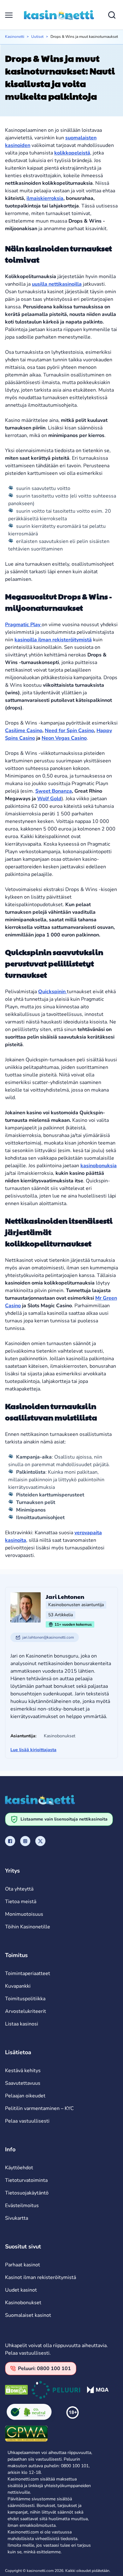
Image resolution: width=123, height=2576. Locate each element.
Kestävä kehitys (23, 2071)
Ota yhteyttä (19, 1889)
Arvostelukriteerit (26, 2011)
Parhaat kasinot (23, 2265)
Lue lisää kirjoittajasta (33, 1750)
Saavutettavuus (23, 2083)
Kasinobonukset (23, 2303)
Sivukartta (17, 2218)
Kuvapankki (18, 1986)
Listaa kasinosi (22, 2024)
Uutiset (37, 37)
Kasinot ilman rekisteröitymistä (41, 2277)
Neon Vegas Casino (64, 738)
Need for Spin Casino (69, 731)
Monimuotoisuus (24, 1914)
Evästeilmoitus (22, 2206)
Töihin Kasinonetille (28, 1927)
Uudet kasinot (21, 2290)
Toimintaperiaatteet (28, 1973)
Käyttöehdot (19, 2168)
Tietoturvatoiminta (26, 2180)
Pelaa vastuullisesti (27, 2121)
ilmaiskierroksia (45, 198)
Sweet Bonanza (54, 791)
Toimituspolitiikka (25, 1999)
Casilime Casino (24, 731)
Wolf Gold (49, 799)
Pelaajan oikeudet (25, 2096)
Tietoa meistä (21, 1902)
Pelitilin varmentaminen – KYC (39, 2108)
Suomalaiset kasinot (28, 2315)
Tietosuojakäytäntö (27, 2193)
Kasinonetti (15, 37)
